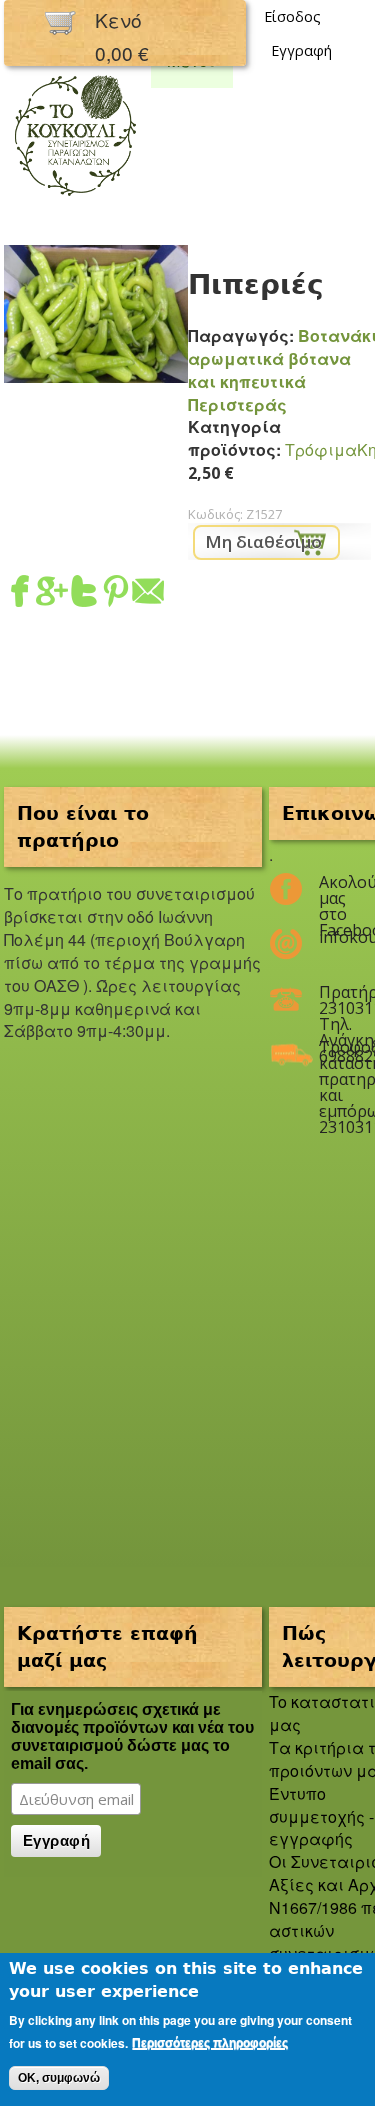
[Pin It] (116, 594)
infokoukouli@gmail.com (332, 937)
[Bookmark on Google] (52, 594)
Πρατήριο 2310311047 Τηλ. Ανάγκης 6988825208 (332, 1000)
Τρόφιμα (321, 449)
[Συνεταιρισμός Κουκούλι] (75, 197)
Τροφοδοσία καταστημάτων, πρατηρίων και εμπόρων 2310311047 (332, 1055)
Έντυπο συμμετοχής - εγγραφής (321, 1816)
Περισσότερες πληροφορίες (210, 2043)
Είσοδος (292, 16)
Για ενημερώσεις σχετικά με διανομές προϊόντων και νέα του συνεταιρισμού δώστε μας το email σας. (132, 1736)
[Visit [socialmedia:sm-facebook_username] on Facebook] (20, 594)
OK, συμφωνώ (59, 2078)
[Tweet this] (84, 594)
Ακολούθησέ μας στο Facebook (332, 890)
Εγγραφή (301, 50)
